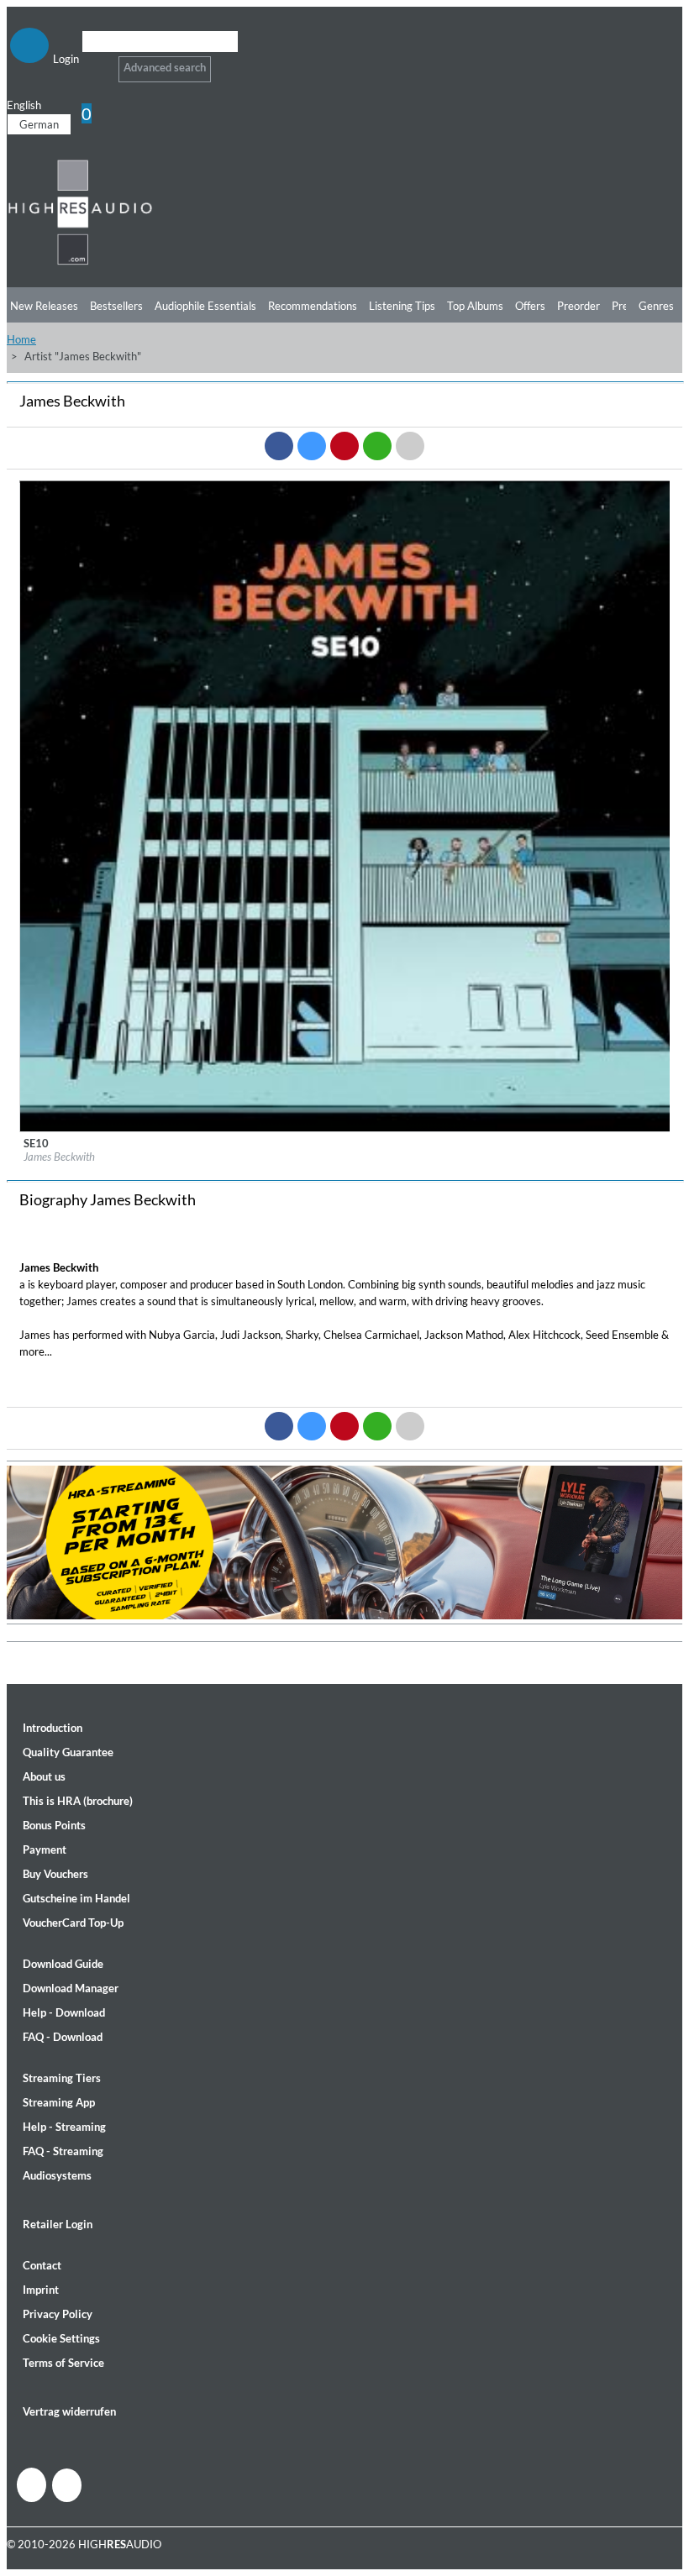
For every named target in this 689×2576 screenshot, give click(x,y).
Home (21, 339)
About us (44, 1776)
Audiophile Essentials (205, 306)
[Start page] (80, 262)
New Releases (44, 306)
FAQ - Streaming (63, 2151)
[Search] (93, 63)
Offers (530, 306)
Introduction (53, 1728)
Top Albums (475, 306)
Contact (42, 2265)
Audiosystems (57, 2175)
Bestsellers (116, 306)
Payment (45, 1849)
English (24, 105)
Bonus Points (54, 1825)
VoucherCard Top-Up (73, 1923)
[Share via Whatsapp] (377, 446)
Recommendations (313, 306)
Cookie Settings (61, 2338)
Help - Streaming (64, 2127)
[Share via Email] (410, 446)
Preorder (579, 306)
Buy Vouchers (55, 1874)
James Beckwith (59, 1157)
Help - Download (64, 2012)
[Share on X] (312, 446)
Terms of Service (63, 2363)
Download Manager (71, 1988)
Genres (656, 306)
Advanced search (165, 67)
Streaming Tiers (62, 2078)
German (39, 124)
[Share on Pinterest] (344, 446)
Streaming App (59, 2102)
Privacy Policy (58, 2314)
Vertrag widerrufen (69, 2411)
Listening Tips (402, 306)
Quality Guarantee (68, 1752)
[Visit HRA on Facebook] (32, 2485)
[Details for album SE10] (345, 1128)
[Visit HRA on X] (67, 2485)
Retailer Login (58, 2224)
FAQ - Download (63, 2037)
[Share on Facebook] (279, 446)
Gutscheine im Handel (76, 1898)
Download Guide (63, 1964)
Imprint (41, 2290)
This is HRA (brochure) (78, 1801)
